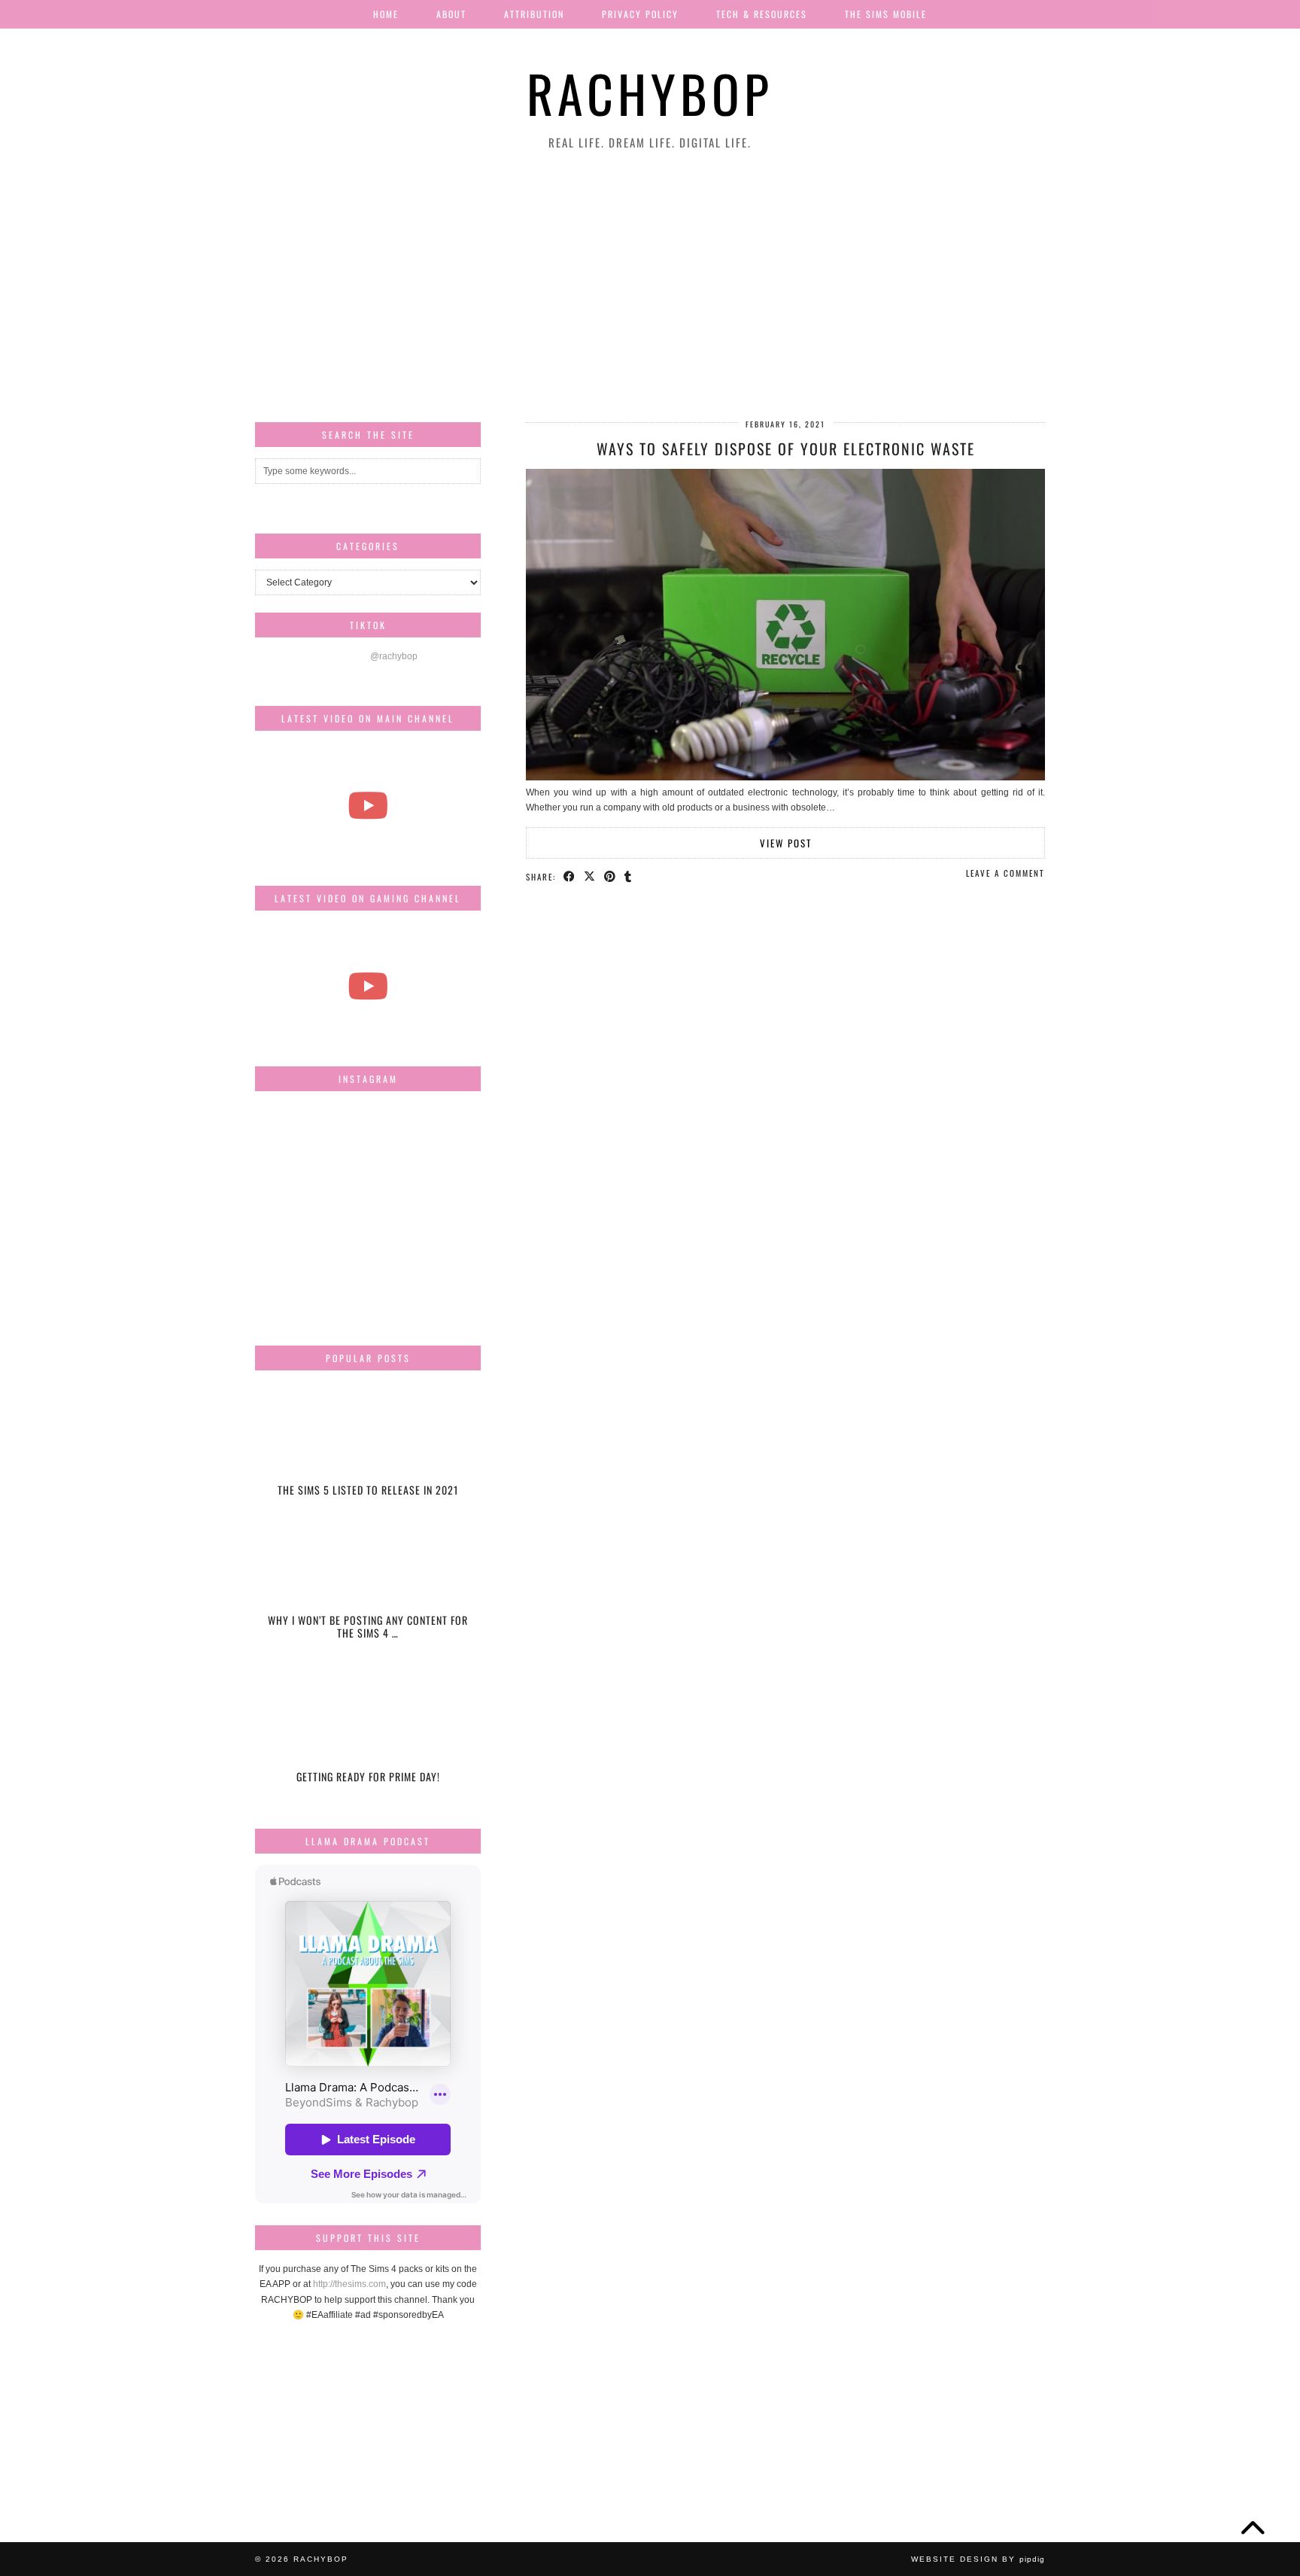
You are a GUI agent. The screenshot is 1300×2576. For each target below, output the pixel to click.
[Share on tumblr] (629, 876)
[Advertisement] (650, 287)
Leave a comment (1005, 873)
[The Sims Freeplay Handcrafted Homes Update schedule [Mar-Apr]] (368, 985)
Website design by (978, 2559)
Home (386, 14)
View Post (786, 843)
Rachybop (650, 93)
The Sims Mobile (886, 14)
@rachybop (394, 656)
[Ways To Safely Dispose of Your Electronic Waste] (785, 777)
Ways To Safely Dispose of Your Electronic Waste (786, 449)
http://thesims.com (349, 2284)
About (451, 14)
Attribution (534, 14)
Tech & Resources (762, 14)
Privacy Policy (640, 14)
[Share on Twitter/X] (590, 876)
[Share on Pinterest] (611, 876)
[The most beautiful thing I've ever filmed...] (368, 806)
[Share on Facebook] (570, 876)
